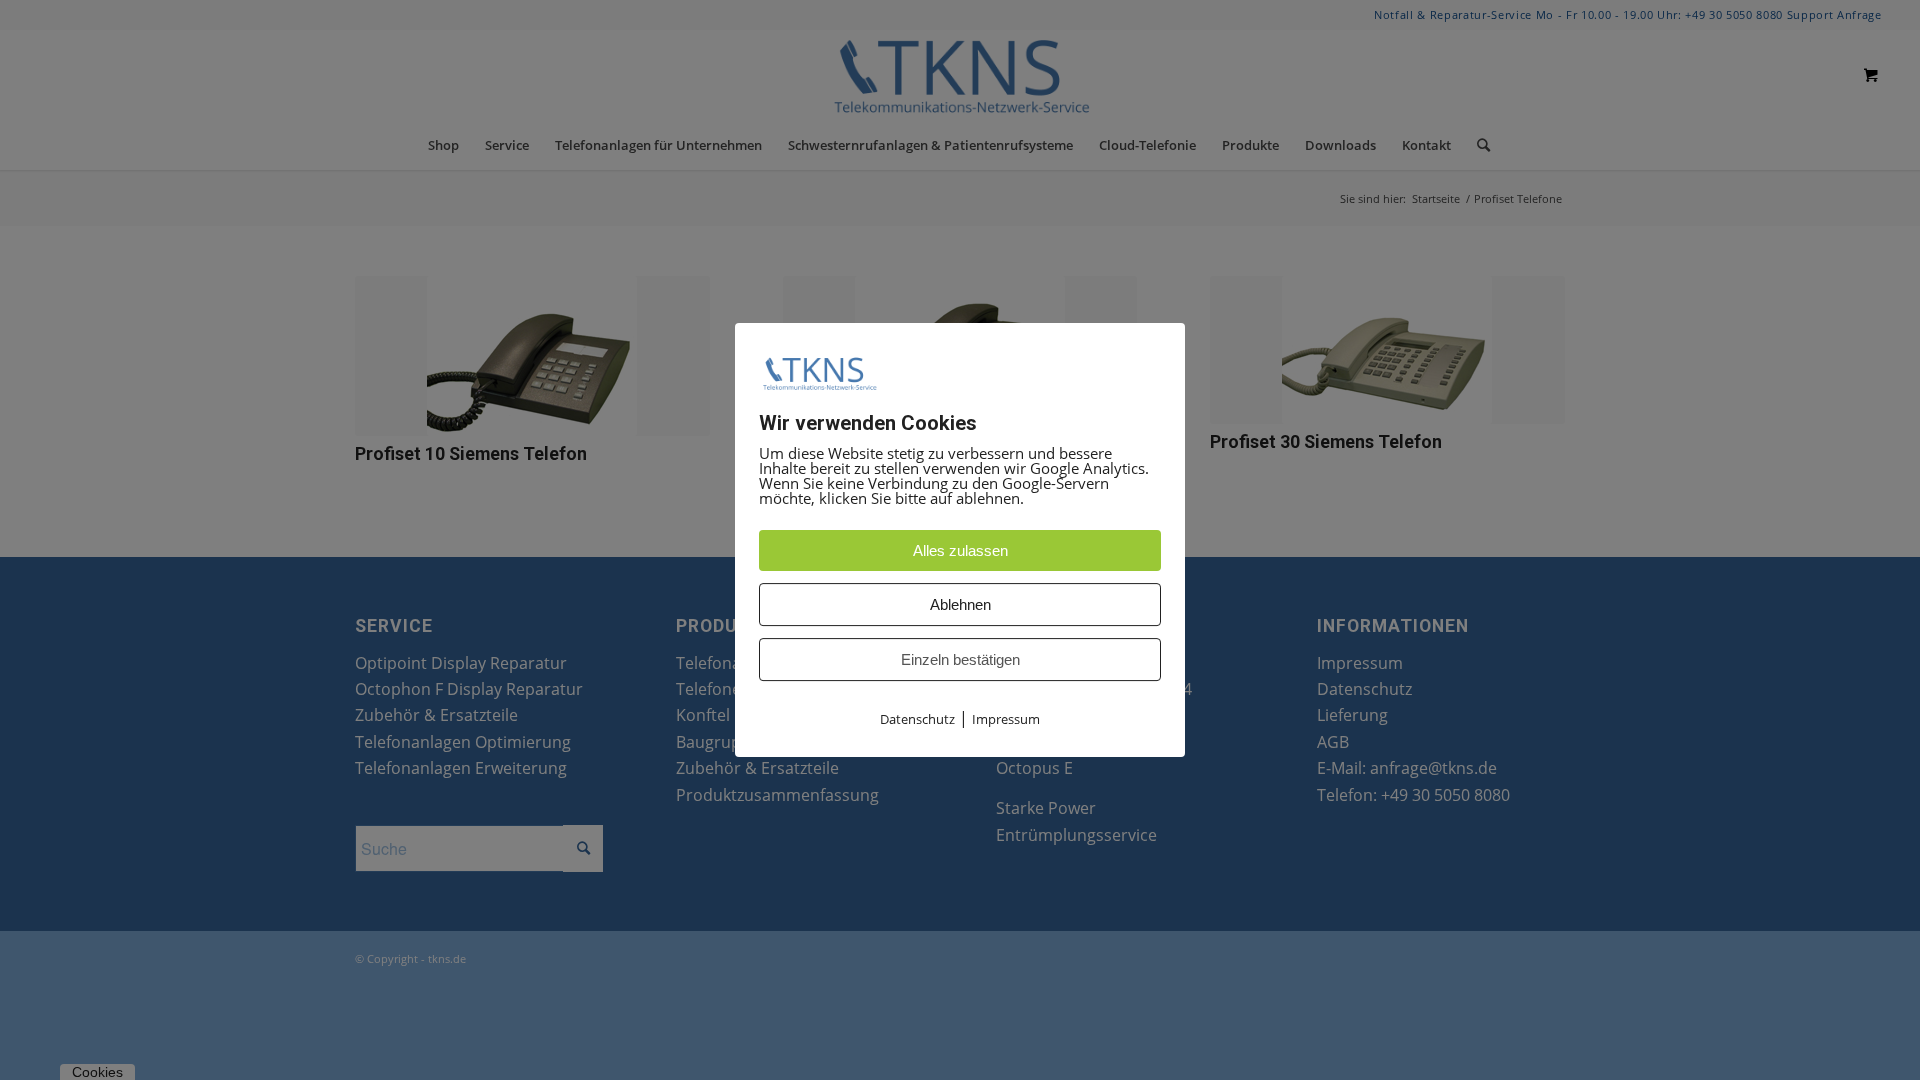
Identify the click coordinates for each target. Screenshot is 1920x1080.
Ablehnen (960, 605)
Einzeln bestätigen (960, 660)
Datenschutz (917, 720)
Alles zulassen (960, 551)
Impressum (1006, 720)
